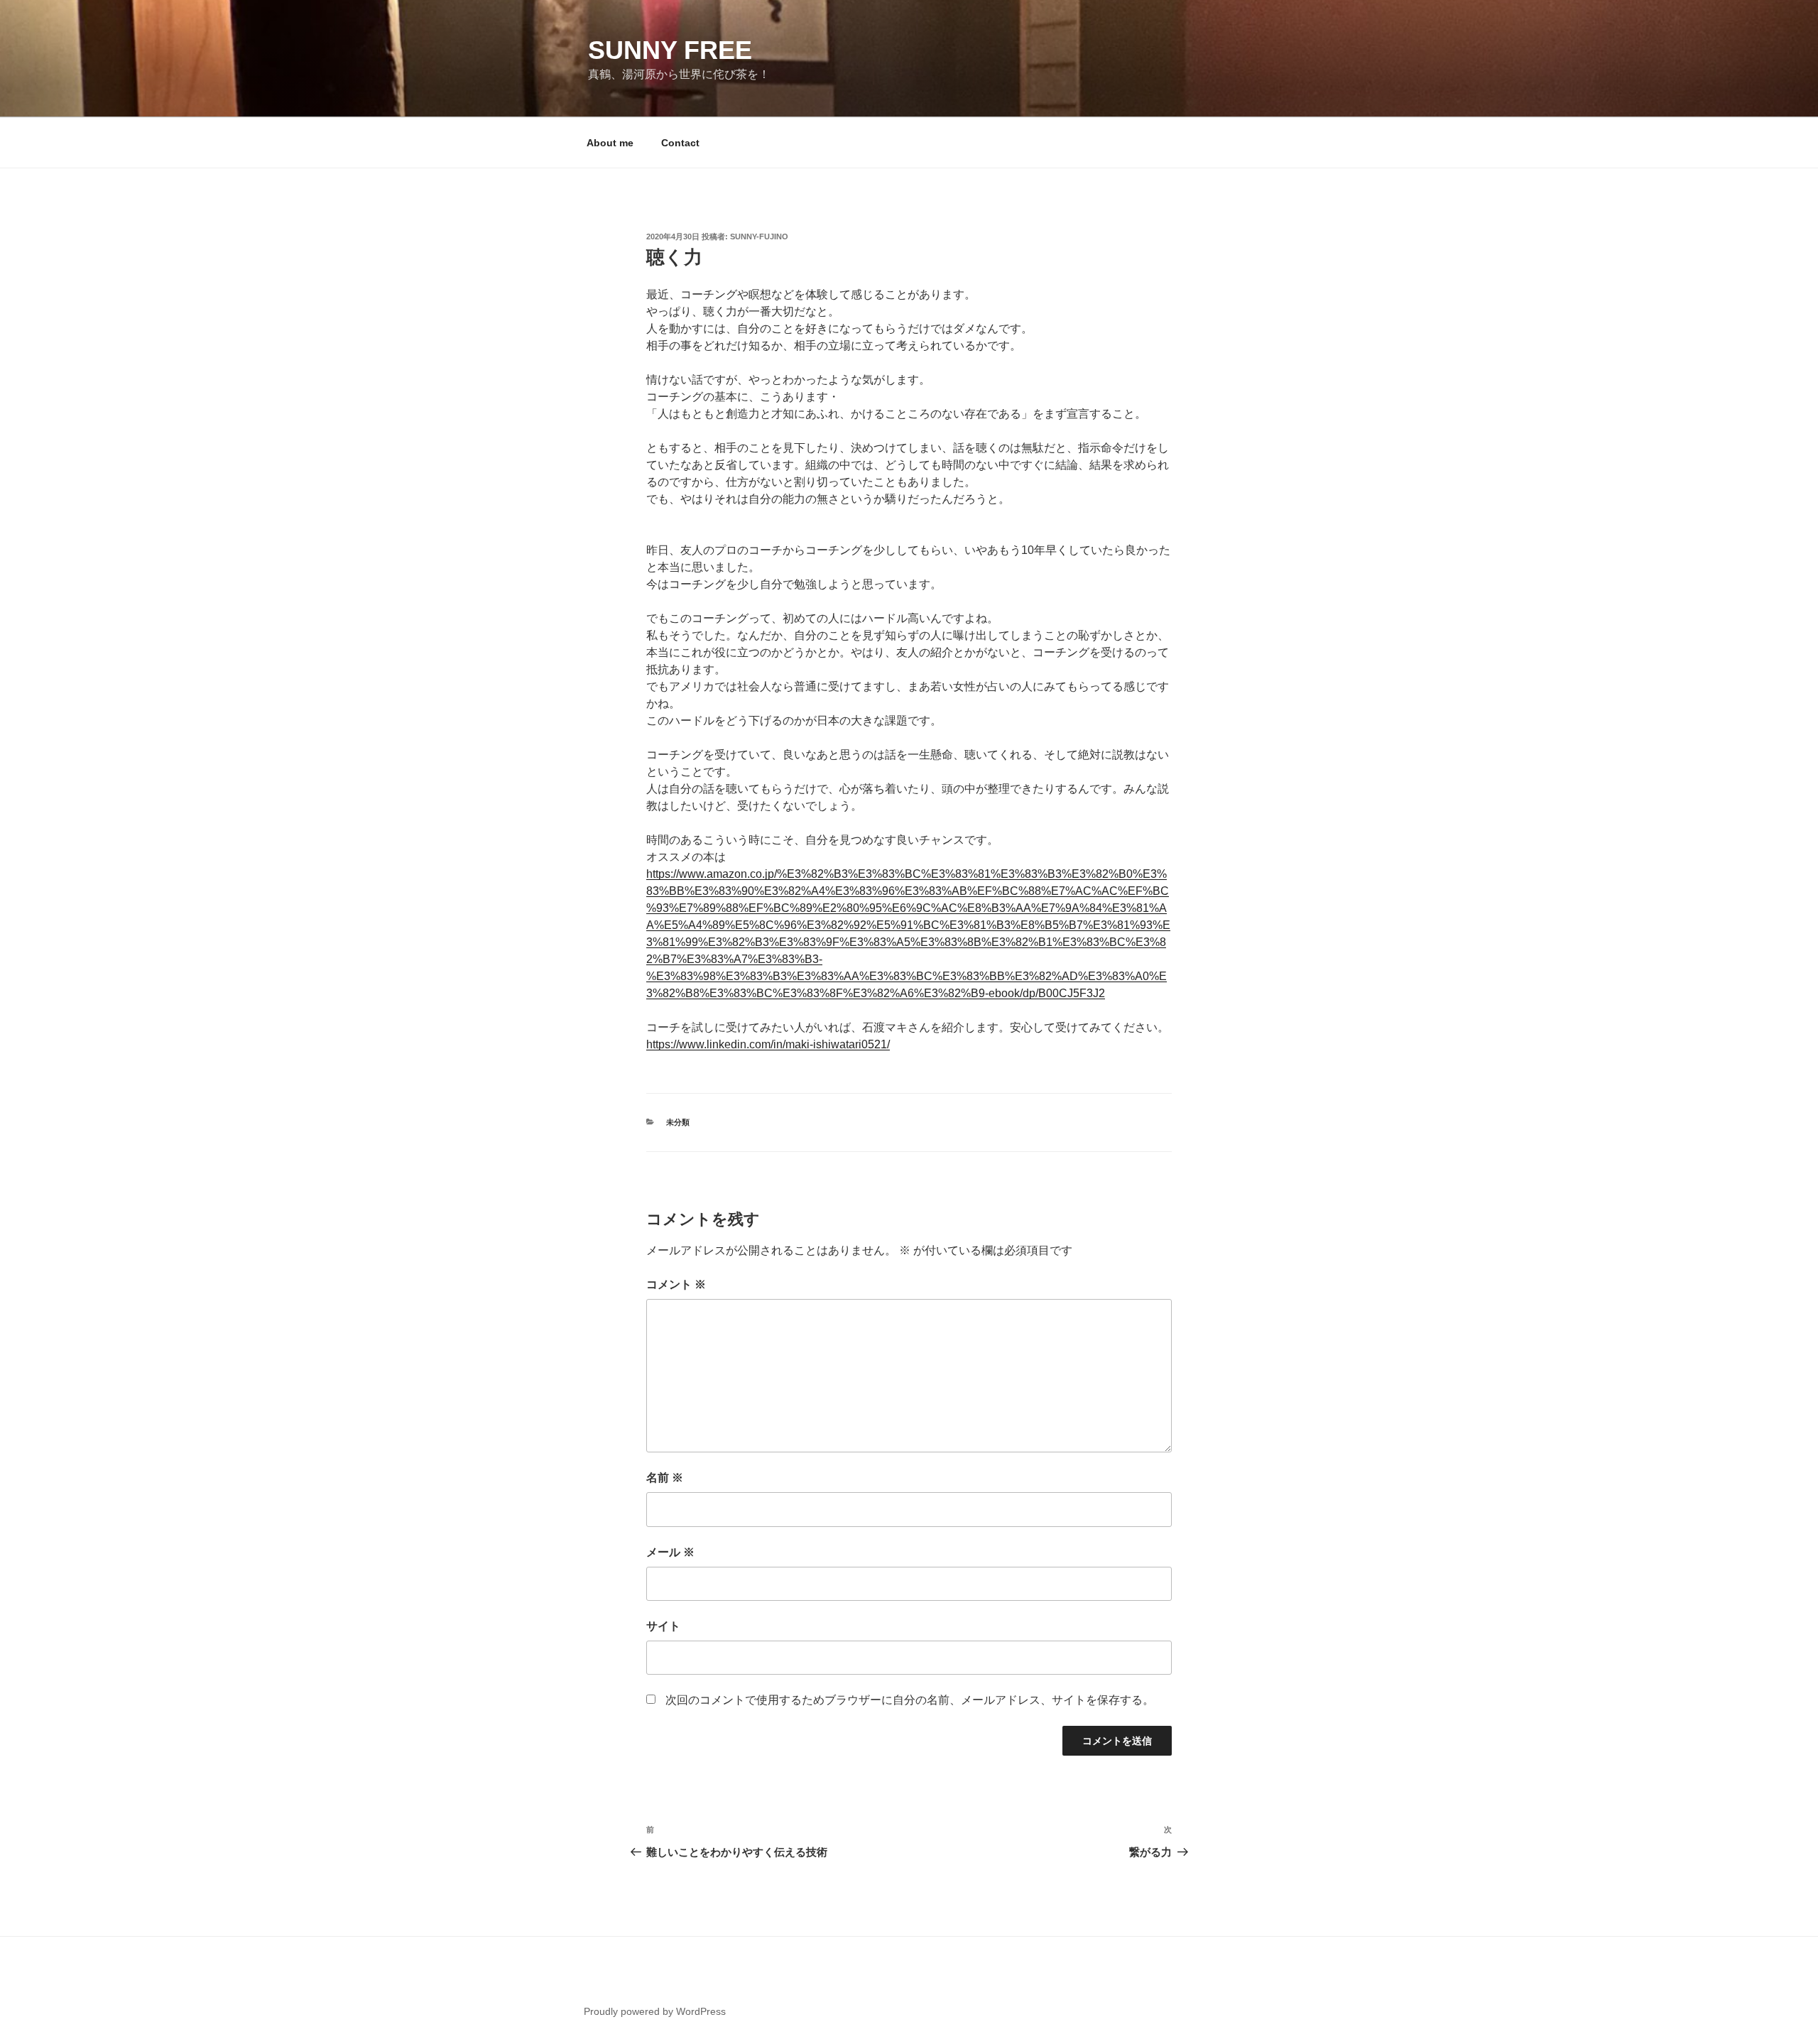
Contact (680, 143)
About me (610, 143)
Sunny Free (670, 50)
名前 (665, 1478)
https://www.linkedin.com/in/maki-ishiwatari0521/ (768, 1044)
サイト (663, 1626)
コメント (676, 1284)
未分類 (678, 1122)
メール (670, 1552)
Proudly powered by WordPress (655, 2011)
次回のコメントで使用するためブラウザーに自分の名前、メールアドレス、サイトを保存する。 (910, 1700)
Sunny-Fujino (759, 237)
